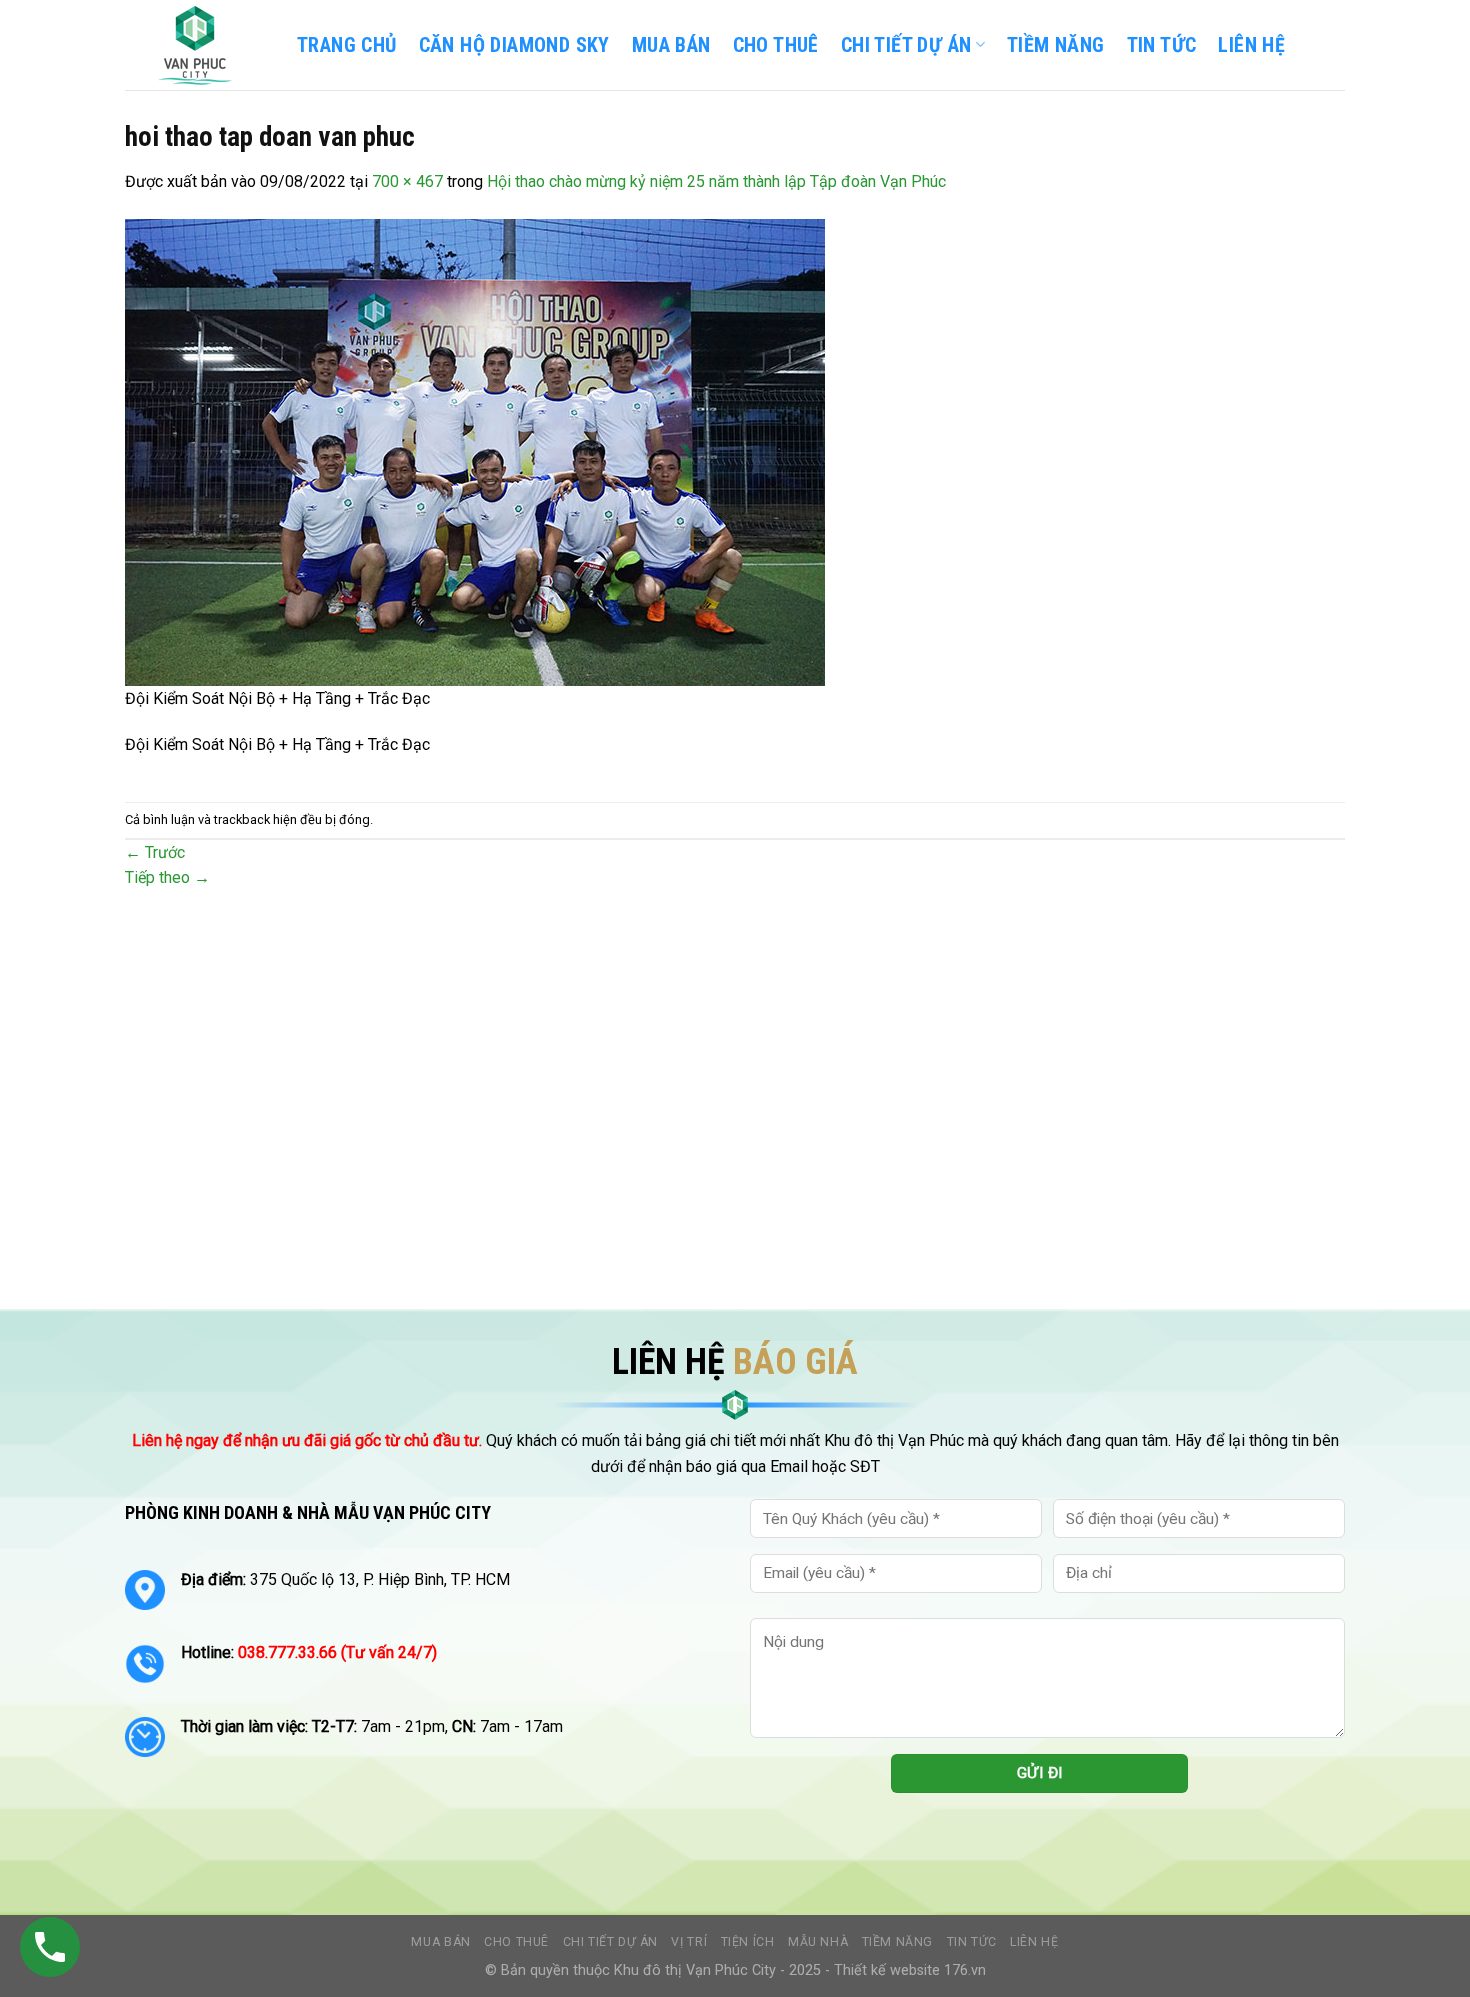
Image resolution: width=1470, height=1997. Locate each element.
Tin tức (972, 1942)
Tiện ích (748, 1942)
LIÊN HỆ (1251, 45)
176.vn (965, 1970)
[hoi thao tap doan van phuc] (475, 450)
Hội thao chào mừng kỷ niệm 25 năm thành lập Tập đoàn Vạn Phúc (716, 181)
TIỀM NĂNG (1056, 45)
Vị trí (689, 1942)
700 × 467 (407, 181)
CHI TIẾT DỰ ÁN (906, 45)
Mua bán (671, 45)
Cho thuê (776, 45)
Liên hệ (1034, 1942)
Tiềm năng (898, 1942)
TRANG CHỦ (347, 45)
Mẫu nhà (818, 1942)
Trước (155, 852)
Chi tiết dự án (611, 1942)
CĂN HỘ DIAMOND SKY (514, 45)
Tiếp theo (167, 877)
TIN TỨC (1162, 45)
